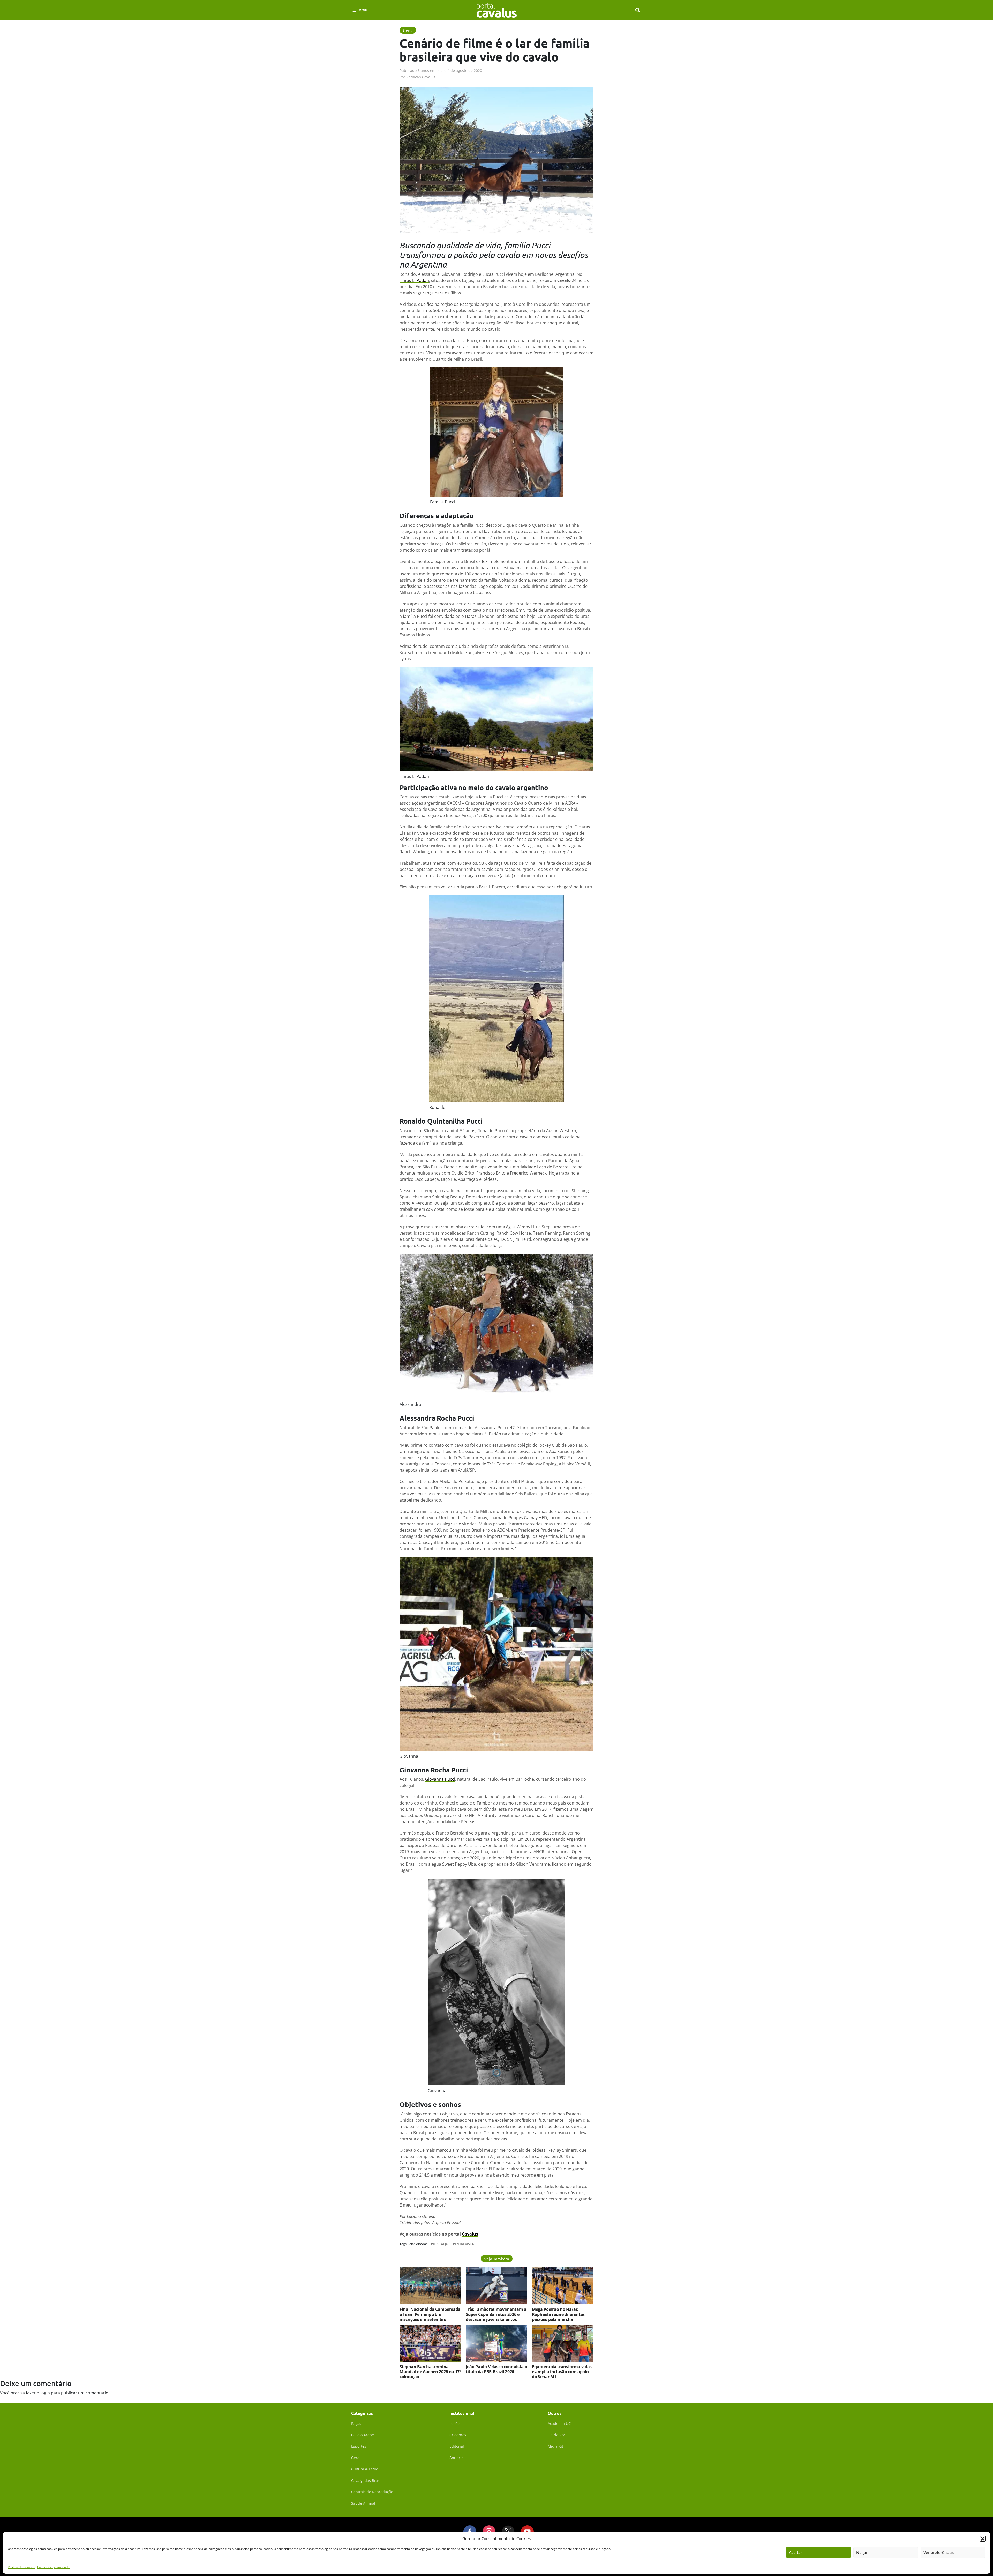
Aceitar (796, 2552)
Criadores (458, 2435)
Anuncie (457, 2458)
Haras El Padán (414, 280)
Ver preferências (939, 2552)
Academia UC (559, 2423)
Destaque (442, 2244)
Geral (356, 2458)
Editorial (457, 2446)
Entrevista (464, 2244)
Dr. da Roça (558, 2435)
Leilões (455, 2423)
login (45, 2393)
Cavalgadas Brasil (366, 2480)
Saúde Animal (363, 2503)
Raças (356, 2423)
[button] (983, 2538)
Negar (862, 2552)
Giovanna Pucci (440, 1779)
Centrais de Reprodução (372, 2492)
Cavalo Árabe (363, 2435)
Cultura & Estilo (365, 2469)
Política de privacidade (53, 2567)
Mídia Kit (555, 2446)
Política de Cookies (21, 2567)
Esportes (359, 2446)
